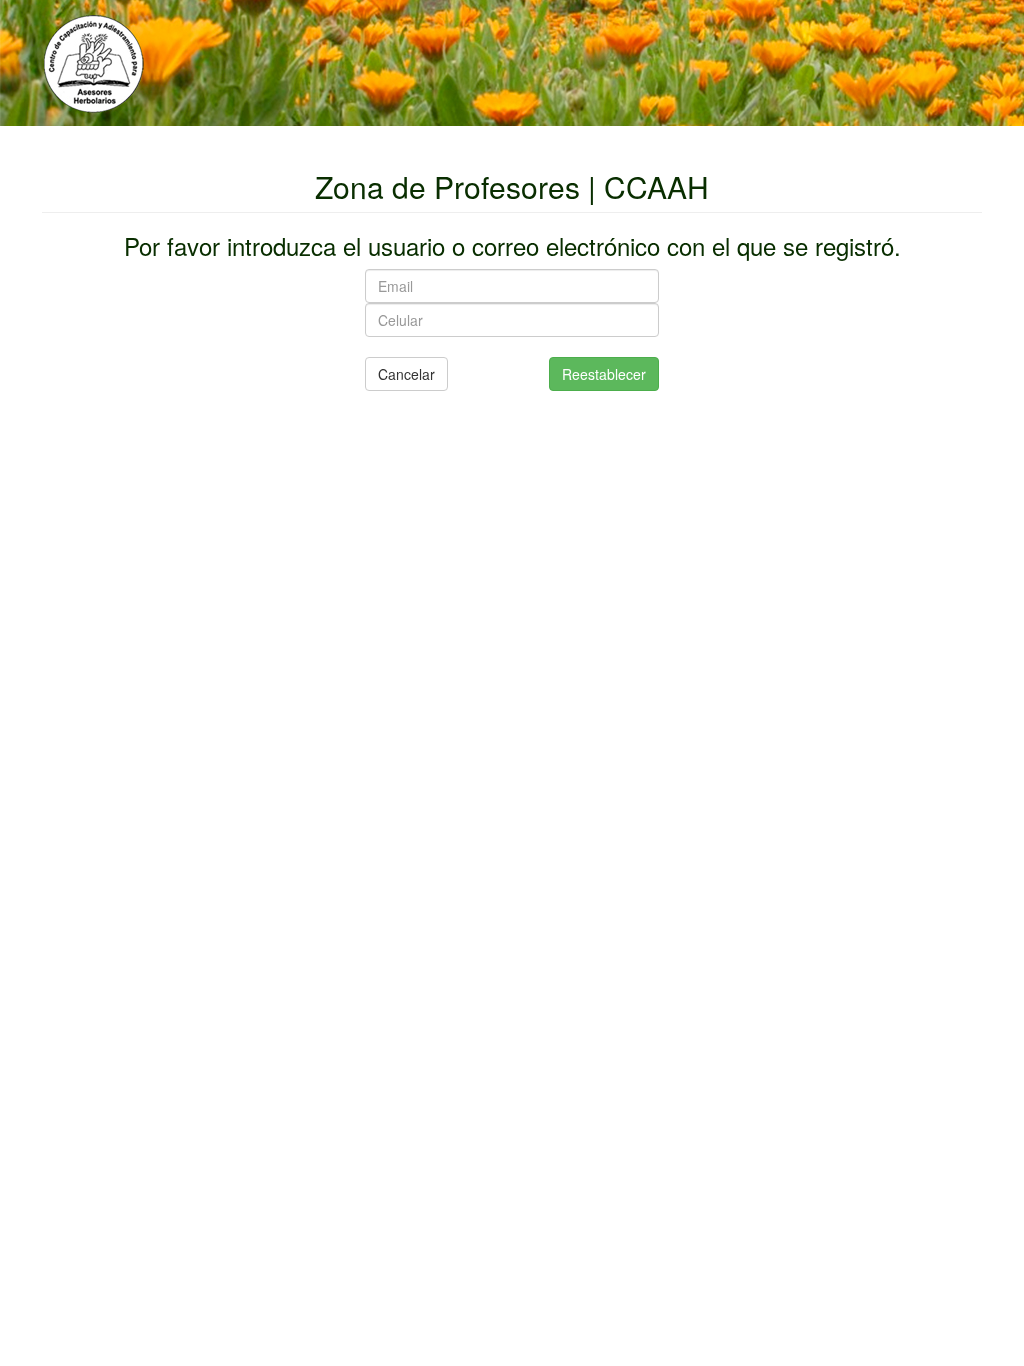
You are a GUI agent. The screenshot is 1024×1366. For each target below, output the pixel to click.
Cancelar (406, 374)
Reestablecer (604, 374)
